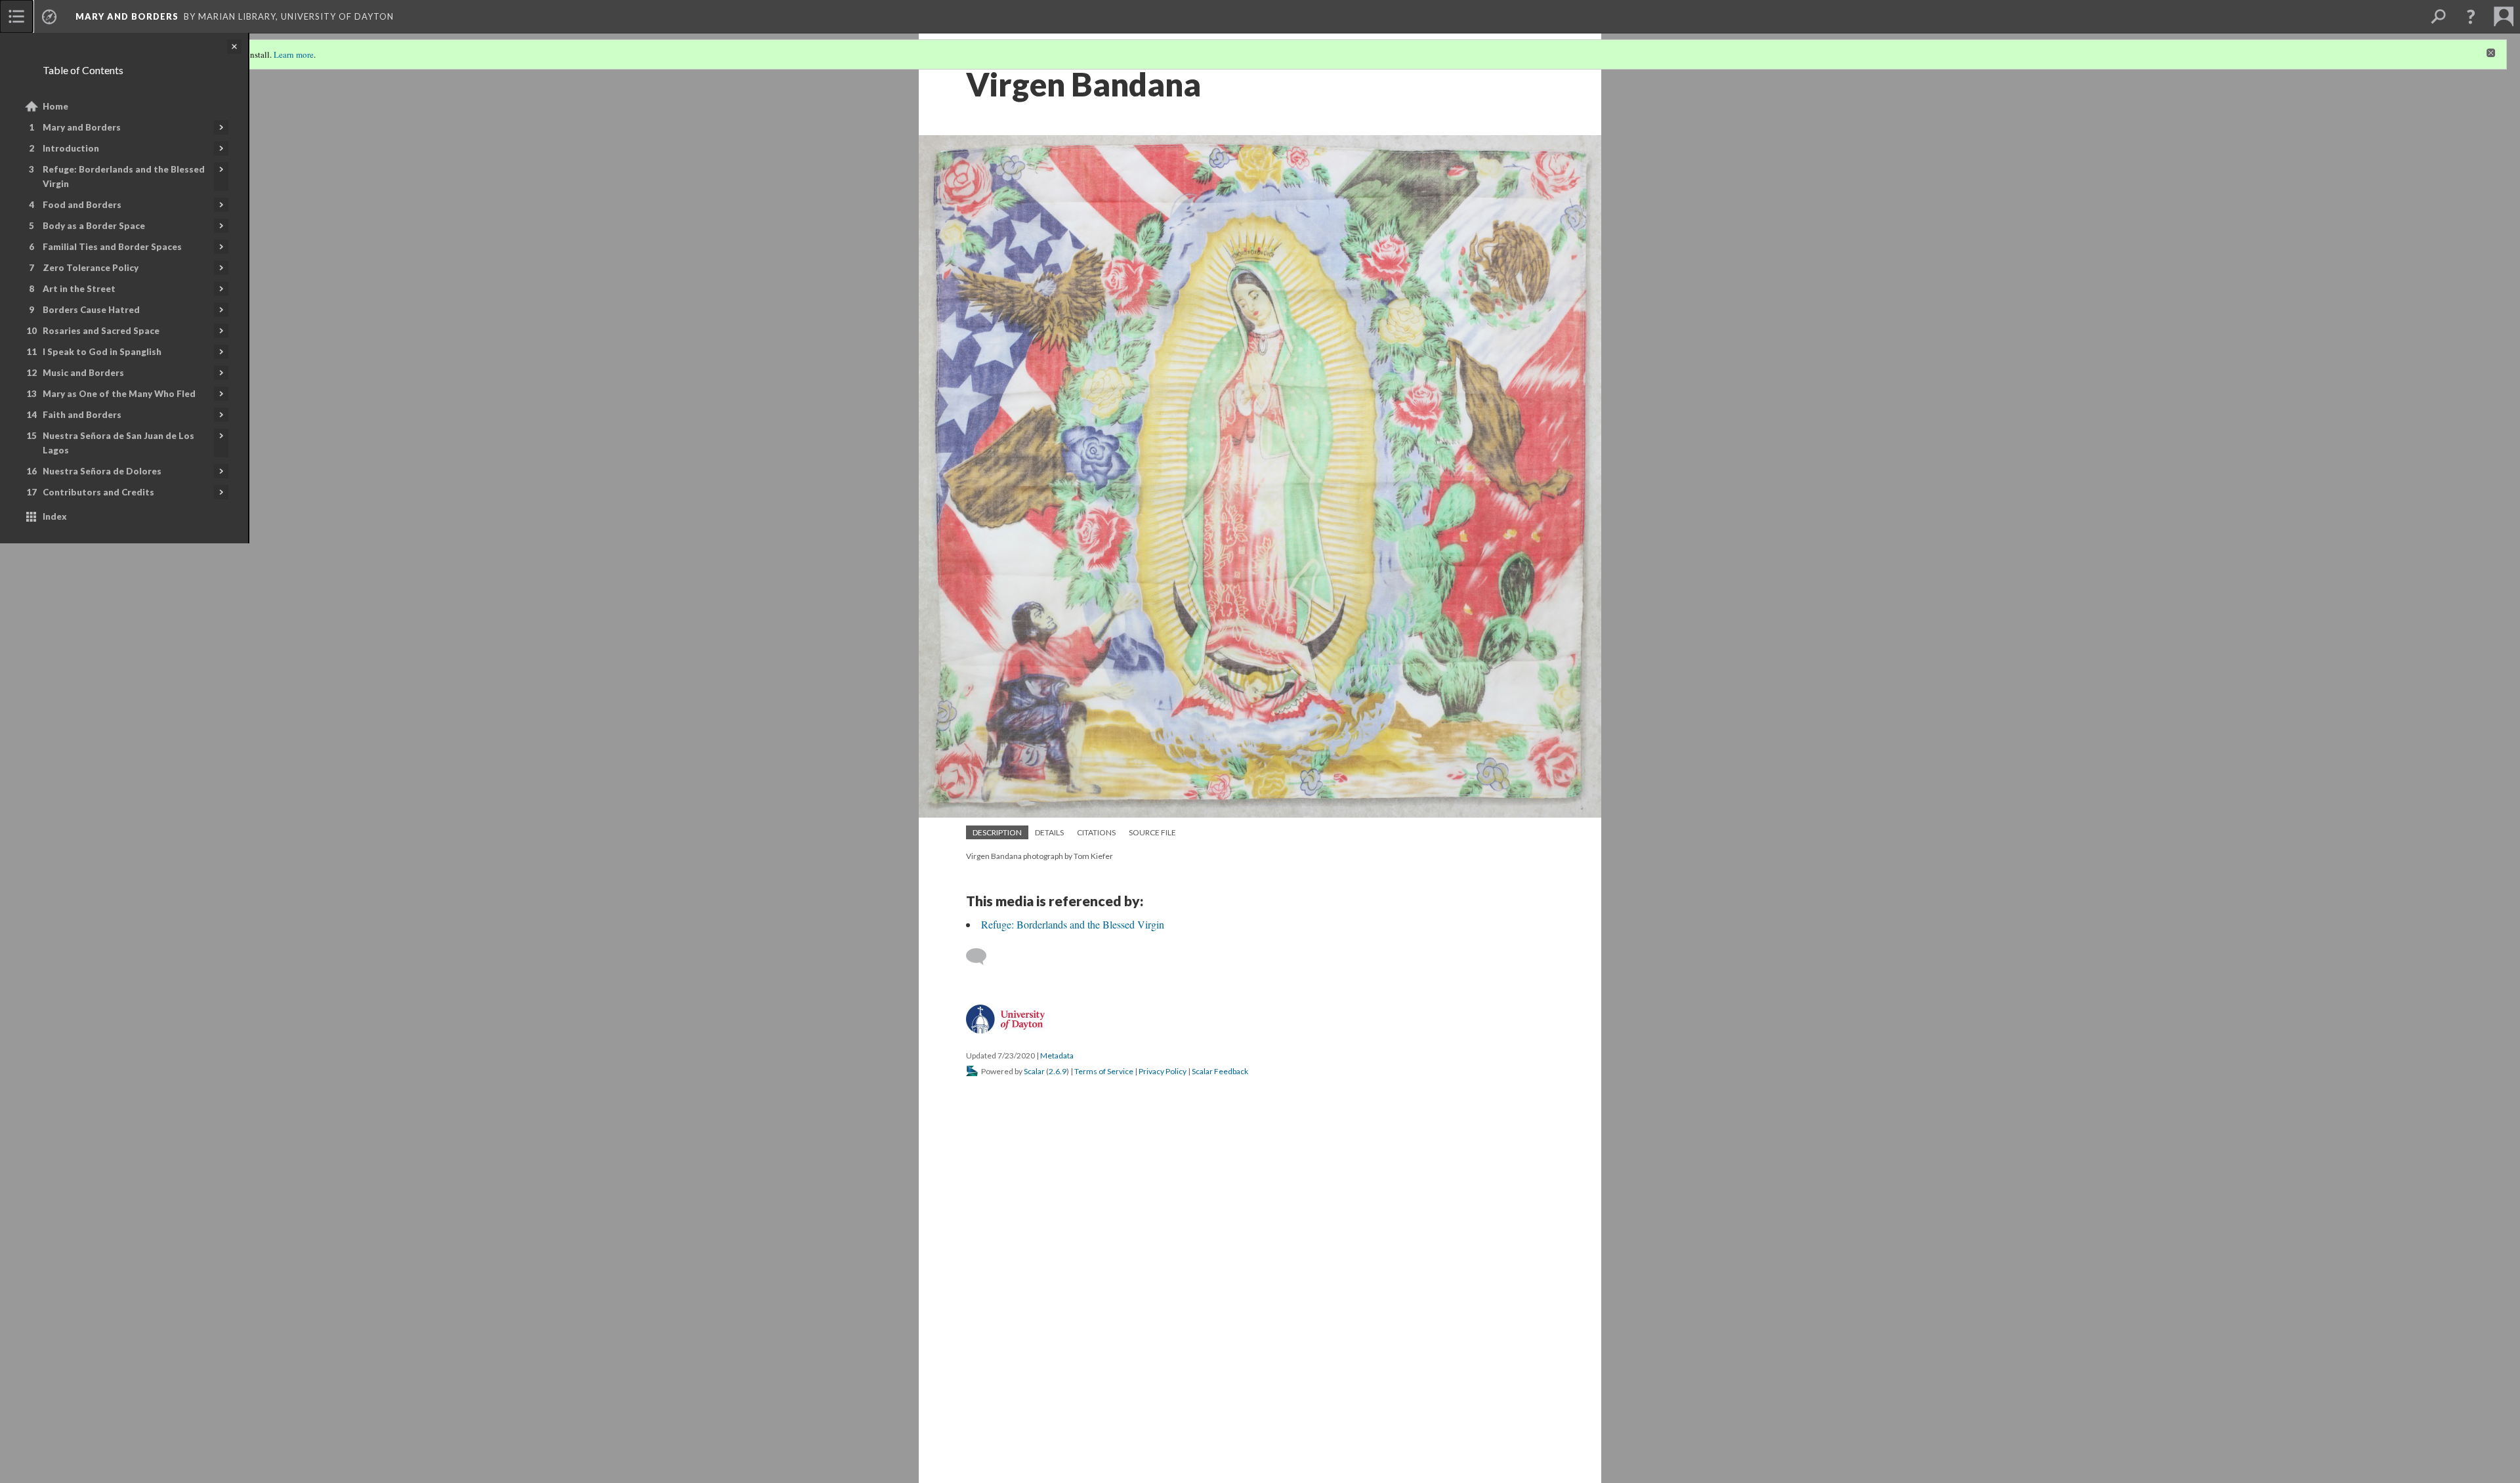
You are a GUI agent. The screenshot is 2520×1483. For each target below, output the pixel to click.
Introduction (71, 148)
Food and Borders (82, 205)
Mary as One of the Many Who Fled (119, 394)
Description (997, 832)
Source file (1152, 832)
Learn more (294, 54)
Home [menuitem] (55, 106)
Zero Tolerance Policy (91, 268)
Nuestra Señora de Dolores (102, 471)
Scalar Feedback (1220, 1071)
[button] (2471, 16)
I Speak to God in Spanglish (102, 352)
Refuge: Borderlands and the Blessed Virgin (124, 177)
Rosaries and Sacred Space (101, 331)
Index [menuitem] (55, 516)
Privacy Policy (1163, 1071)
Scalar (1034, 1071)
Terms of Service (1104, 1071)
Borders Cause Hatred (91, 310)
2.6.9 (1058, 1071)
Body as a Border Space (94, 226)
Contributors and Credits (98, 492)
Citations (1096, 832)
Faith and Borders (82, 415)
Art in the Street (79, 289)
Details (1049, 832)
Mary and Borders (82, 127)
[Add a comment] (982, 957)
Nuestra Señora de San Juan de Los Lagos (118, 443)
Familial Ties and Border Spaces (112, 247)
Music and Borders (83, 373)
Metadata (1057, 1055)
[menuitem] (16, 16)
